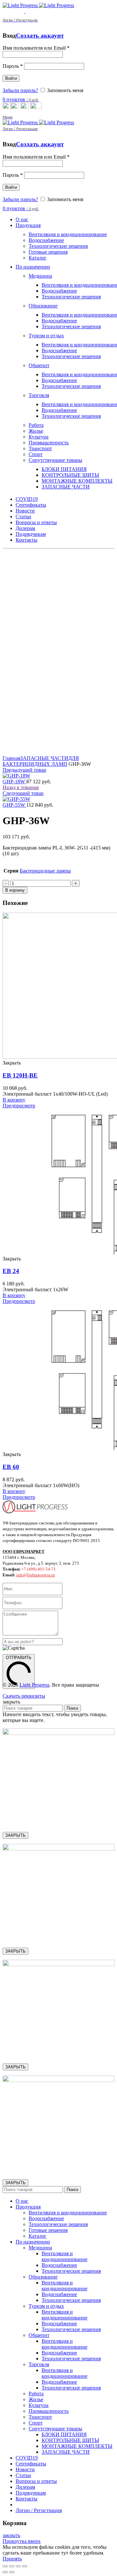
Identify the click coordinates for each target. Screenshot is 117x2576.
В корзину (15, 890)
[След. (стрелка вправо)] (12, 2572)
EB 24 (11, 1271)
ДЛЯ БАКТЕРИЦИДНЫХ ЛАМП (41, 761)
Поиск (72, 1708)
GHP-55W (14, 805)
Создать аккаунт (40, 36)
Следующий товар (23, 793)
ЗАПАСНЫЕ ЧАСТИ (44, 758)
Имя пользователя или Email (36, 48)
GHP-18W (14, 782)
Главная (11, 758)
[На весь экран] (18, 2566)
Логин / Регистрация (39, 2510)
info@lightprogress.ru (36, 1575)
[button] (14, 1100)
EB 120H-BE (20, 1075)
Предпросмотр (19, 1106)
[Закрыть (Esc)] (5, 2566)
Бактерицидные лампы (45, 871)
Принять (12, 2559)
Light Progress (34, 1685)
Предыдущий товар (24, 770)
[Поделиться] (12, 2566)
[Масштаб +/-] (25, 2566)
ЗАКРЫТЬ (15, 1835)
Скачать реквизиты (24, 1696)
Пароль (13, 66)
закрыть (11, 2535)
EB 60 (11, 1467)
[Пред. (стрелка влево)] (5, 2572)
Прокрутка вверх (22, 2541)
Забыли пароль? (20, 90)
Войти (11, 78)
